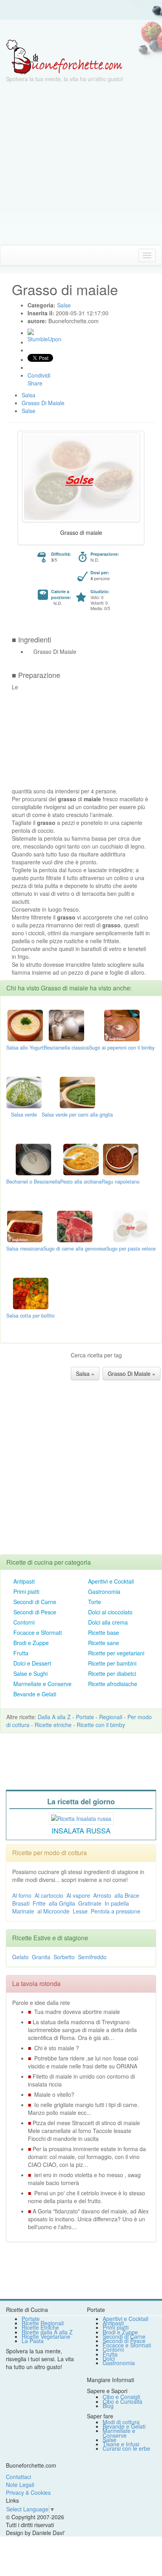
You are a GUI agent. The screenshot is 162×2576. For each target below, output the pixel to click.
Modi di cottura (121, 2422)
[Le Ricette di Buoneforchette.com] (64, 56)
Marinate (23, 1911)
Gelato (20, 1957)
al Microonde (53, 1911)
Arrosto (102, 1895)
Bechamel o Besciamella (33, 1182)
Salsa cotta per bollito (30, 1316)
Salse (110, 2440)
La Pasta (33, 2341)
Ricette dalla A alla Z (47, 2332)
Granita (41, 1957)
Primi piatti (26, 1591)
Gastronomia (104, 1591)
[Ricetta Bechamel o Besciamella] (33, 1158)
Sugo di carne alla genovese (75, 1249)
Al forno (22, 1895)
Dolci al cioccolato (110, 1612)
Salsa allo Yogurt (25, 1048)
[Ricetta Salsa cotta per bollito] (31, 1292)
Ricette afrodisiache (113, 1684)
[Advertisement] (81, 164)
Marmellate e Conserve (42, 1684)
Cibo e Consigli (121, 2397)
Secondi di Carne (35, 1602)
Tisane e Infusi (121, 2444)
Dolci (109, 2358)
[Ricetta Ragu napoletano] (121, 1158)
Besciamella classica (66, 1048)
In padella (117, 1903)
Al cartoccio (49, 1895)
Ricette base (104, 1632)
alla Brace (127, 1895)
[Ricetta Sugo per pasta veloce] (131, 1225)
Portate (85, 1717)
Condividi (39, 375)
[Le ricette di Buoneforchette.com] (81, 30)
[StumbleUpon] (31, 332)
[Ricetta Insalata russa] (81, 1818)
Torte (95, 1602)
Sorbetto (64, 1957)
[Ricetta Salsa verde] (24, 1091)
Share (35, 383)
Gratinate (90, 1903)
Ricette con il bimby (101, 1725)
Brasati (21, 1903)
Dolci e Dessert (32, 1663)
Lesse (80, 1911)
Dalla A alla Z (54, 1717)
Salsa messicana (25, 1249)
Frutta (21, 1653)
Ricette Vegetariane (46, 2336)
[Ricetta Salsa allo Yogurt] (25, 1024)
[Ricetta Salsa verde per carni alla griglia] (77, 1091)
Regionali (111, 1717)
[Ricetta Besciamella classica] (66, 1024)
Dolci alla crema (108, 1622)
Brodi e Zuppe (31, 1643)
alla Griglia (62, 1903)
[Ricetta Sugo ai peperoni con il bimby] (122, 1024)
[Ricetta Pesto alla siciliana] (81, 1158)
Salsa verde (24, 1115)
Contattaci (18, 2477)
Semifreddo (92, 1957)
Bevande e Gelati (35, 1694)
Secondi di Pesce (35, 1612)
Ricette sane (104, 1643)
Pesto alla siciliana (81, 1182)
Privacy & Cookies (28, 2492)
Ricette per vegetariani (116, 1653)
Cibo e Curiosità (122, 2401)
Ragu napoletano (121, 1182)
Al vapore (78, 1895)
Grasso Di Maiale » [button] (132, 1374)
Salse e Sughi (30, 1673)
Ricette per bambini (112, 1663)
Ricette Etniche (40, 2327)
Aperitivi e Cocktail (111, 1581)
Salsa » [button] (85, 1374)
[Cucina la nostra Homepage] (9, 255)
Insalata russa (81, 1830)
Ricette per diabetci (112, 1673)
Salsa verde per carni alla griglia (77, 1115)
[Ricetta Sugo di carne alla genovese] (75, 1225)
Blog (108, 2406)
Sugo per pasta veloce (131, 1249)
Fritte (39, 1903)
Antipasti (24, 1581)
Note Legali (20, 2485)
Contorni (24, 1622)
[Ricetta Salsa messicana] (25, 1225)
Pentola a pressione (116, 1911)
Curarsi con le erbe (126, 2448)
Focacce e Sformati (38, 1632)
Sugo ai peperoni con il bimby (122, 1048)
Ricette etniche (53, 1725)
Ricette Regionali (43, 2323)
